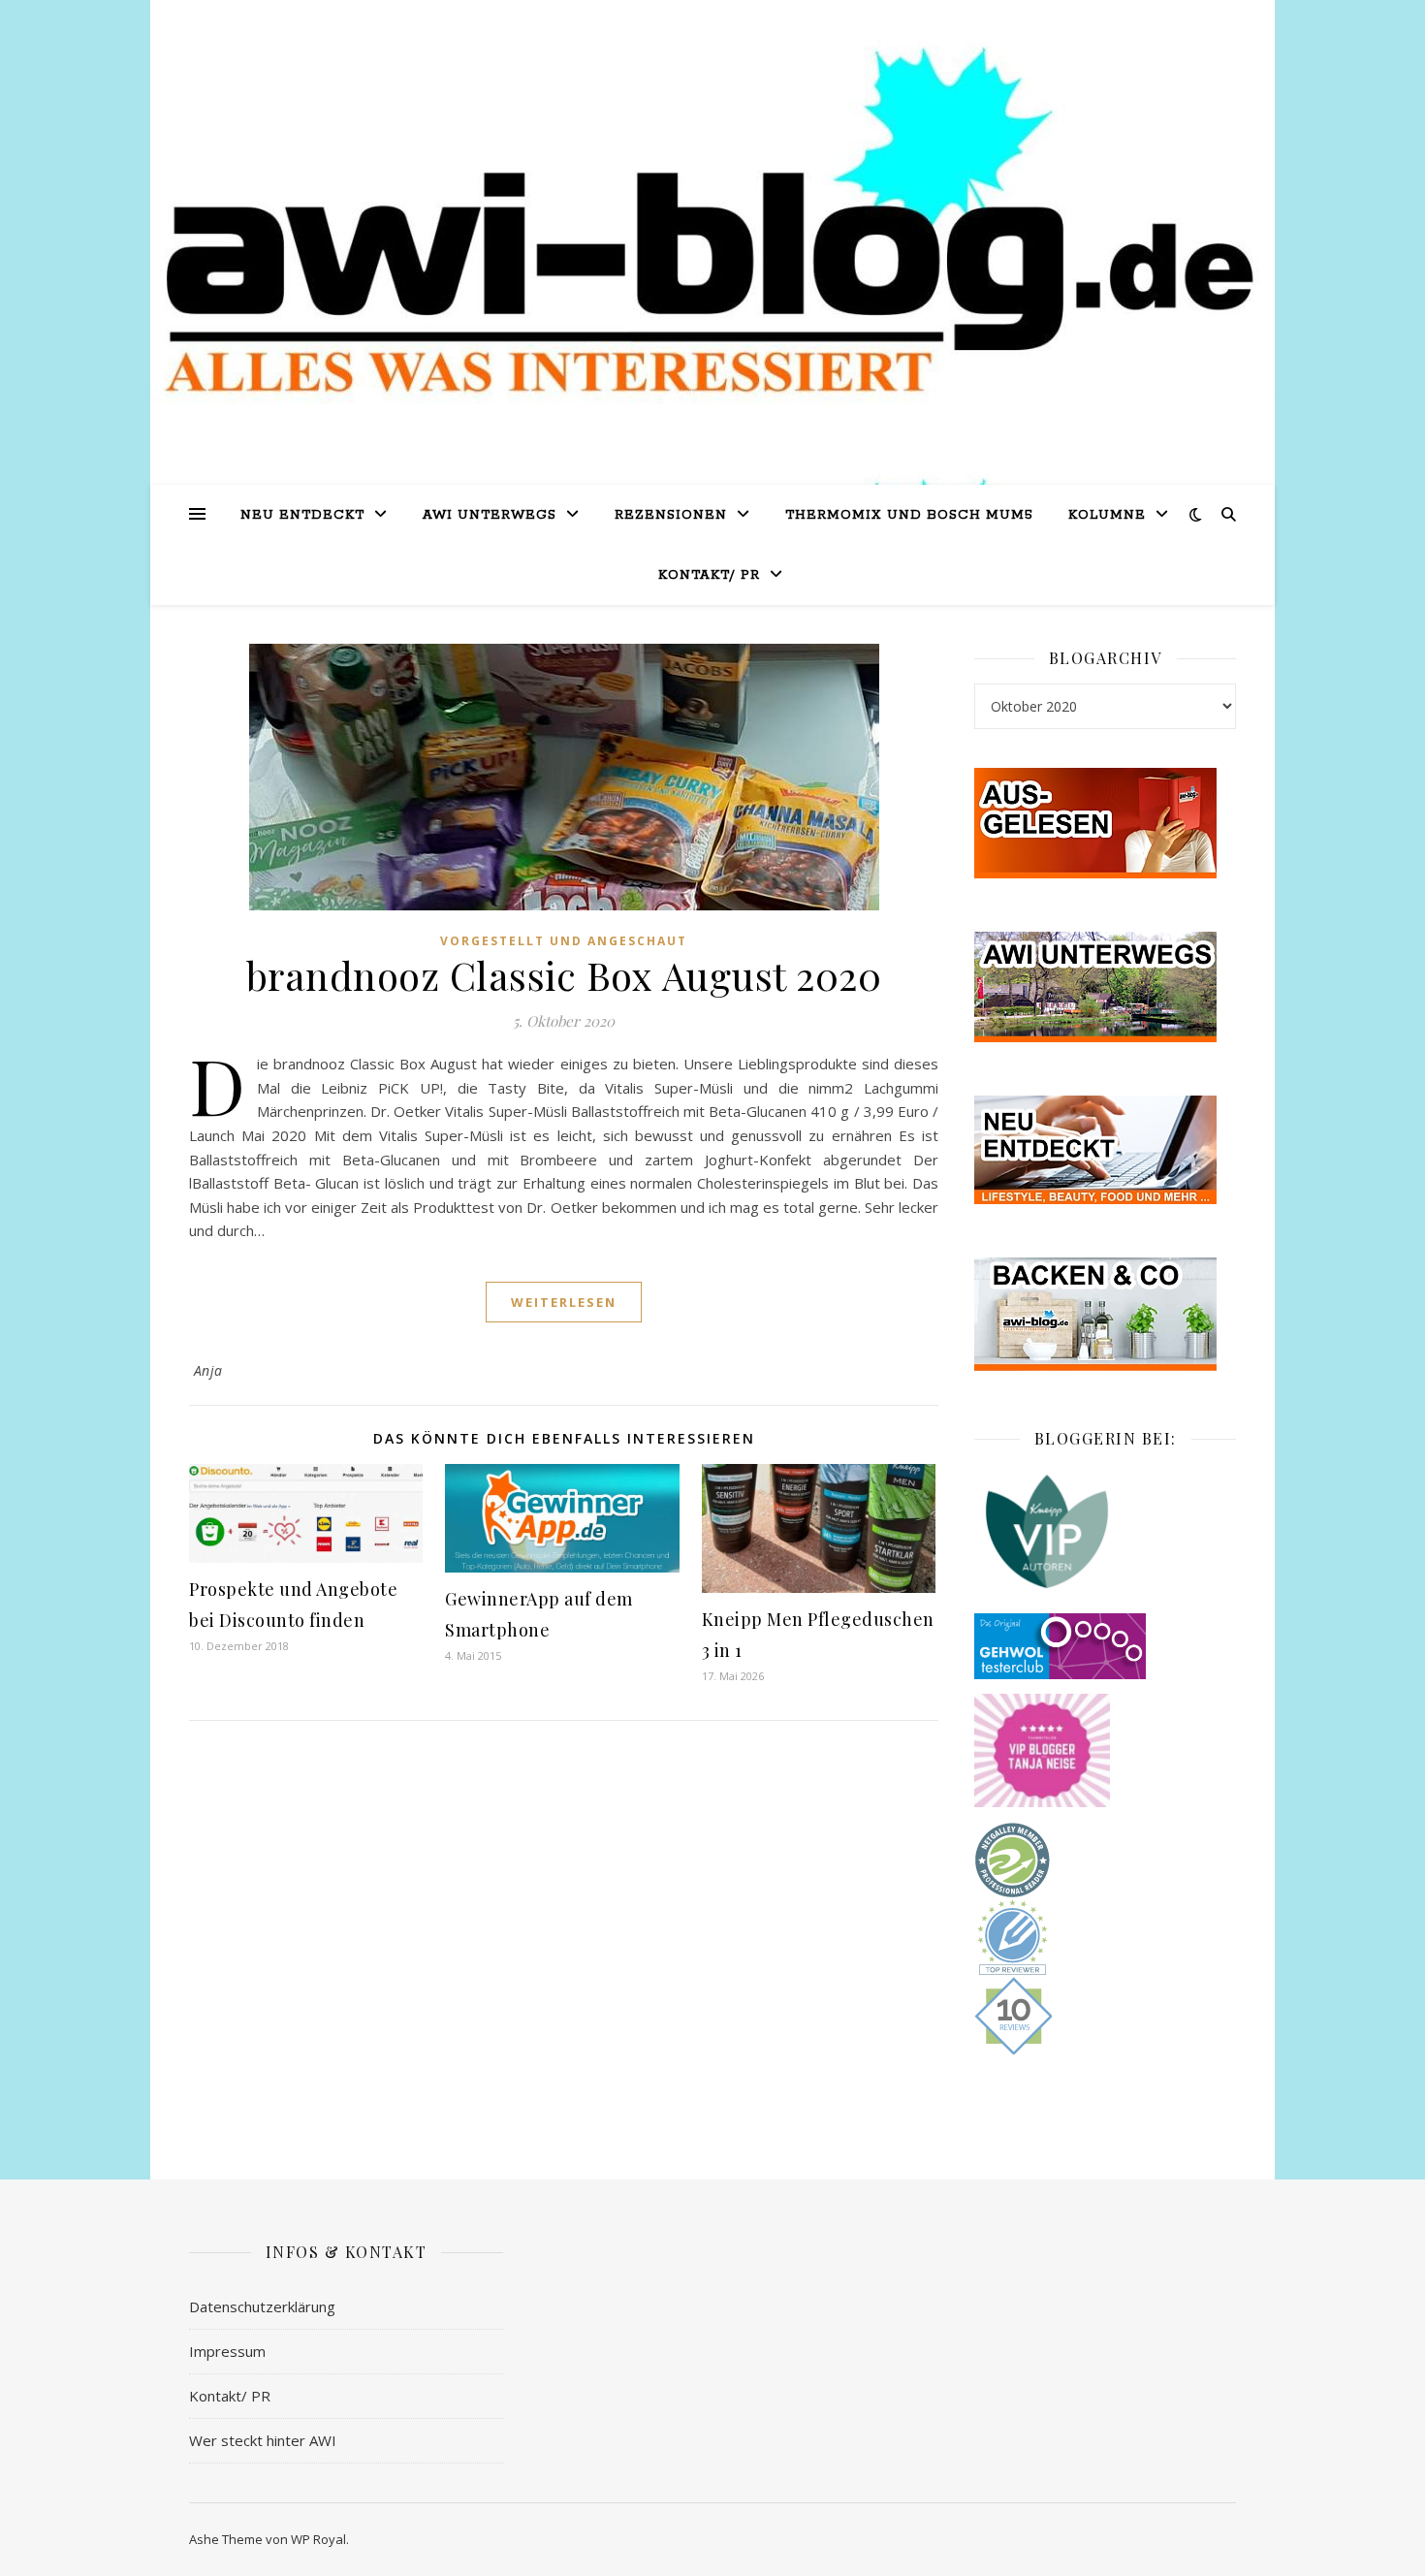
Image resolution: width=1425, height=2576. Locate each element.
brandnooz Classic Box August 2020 (564, 975)
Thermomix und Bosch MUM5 (909, 515)
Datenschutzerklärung (262, 2306)
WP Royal (318, 2539)
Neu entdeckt (302, 515)
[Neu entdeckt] (1105, 1150)
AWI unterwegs (490, 515)
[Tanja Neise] (1105, 1750)
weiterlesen (564, 1302)
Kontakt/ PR (709, 575)
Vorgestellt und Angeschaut (564, 941)
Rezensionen (671, 515)
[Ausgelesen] (1105, 823)
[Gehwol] (1105, 1646)
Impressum (227, 2351)
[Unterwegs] (1105, 987)
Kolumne (1107, 515)
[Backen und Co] (1105, 1314)
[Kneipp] (1105, 1531)
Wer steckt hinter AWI (263, 2440)
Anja (208, 1370)
